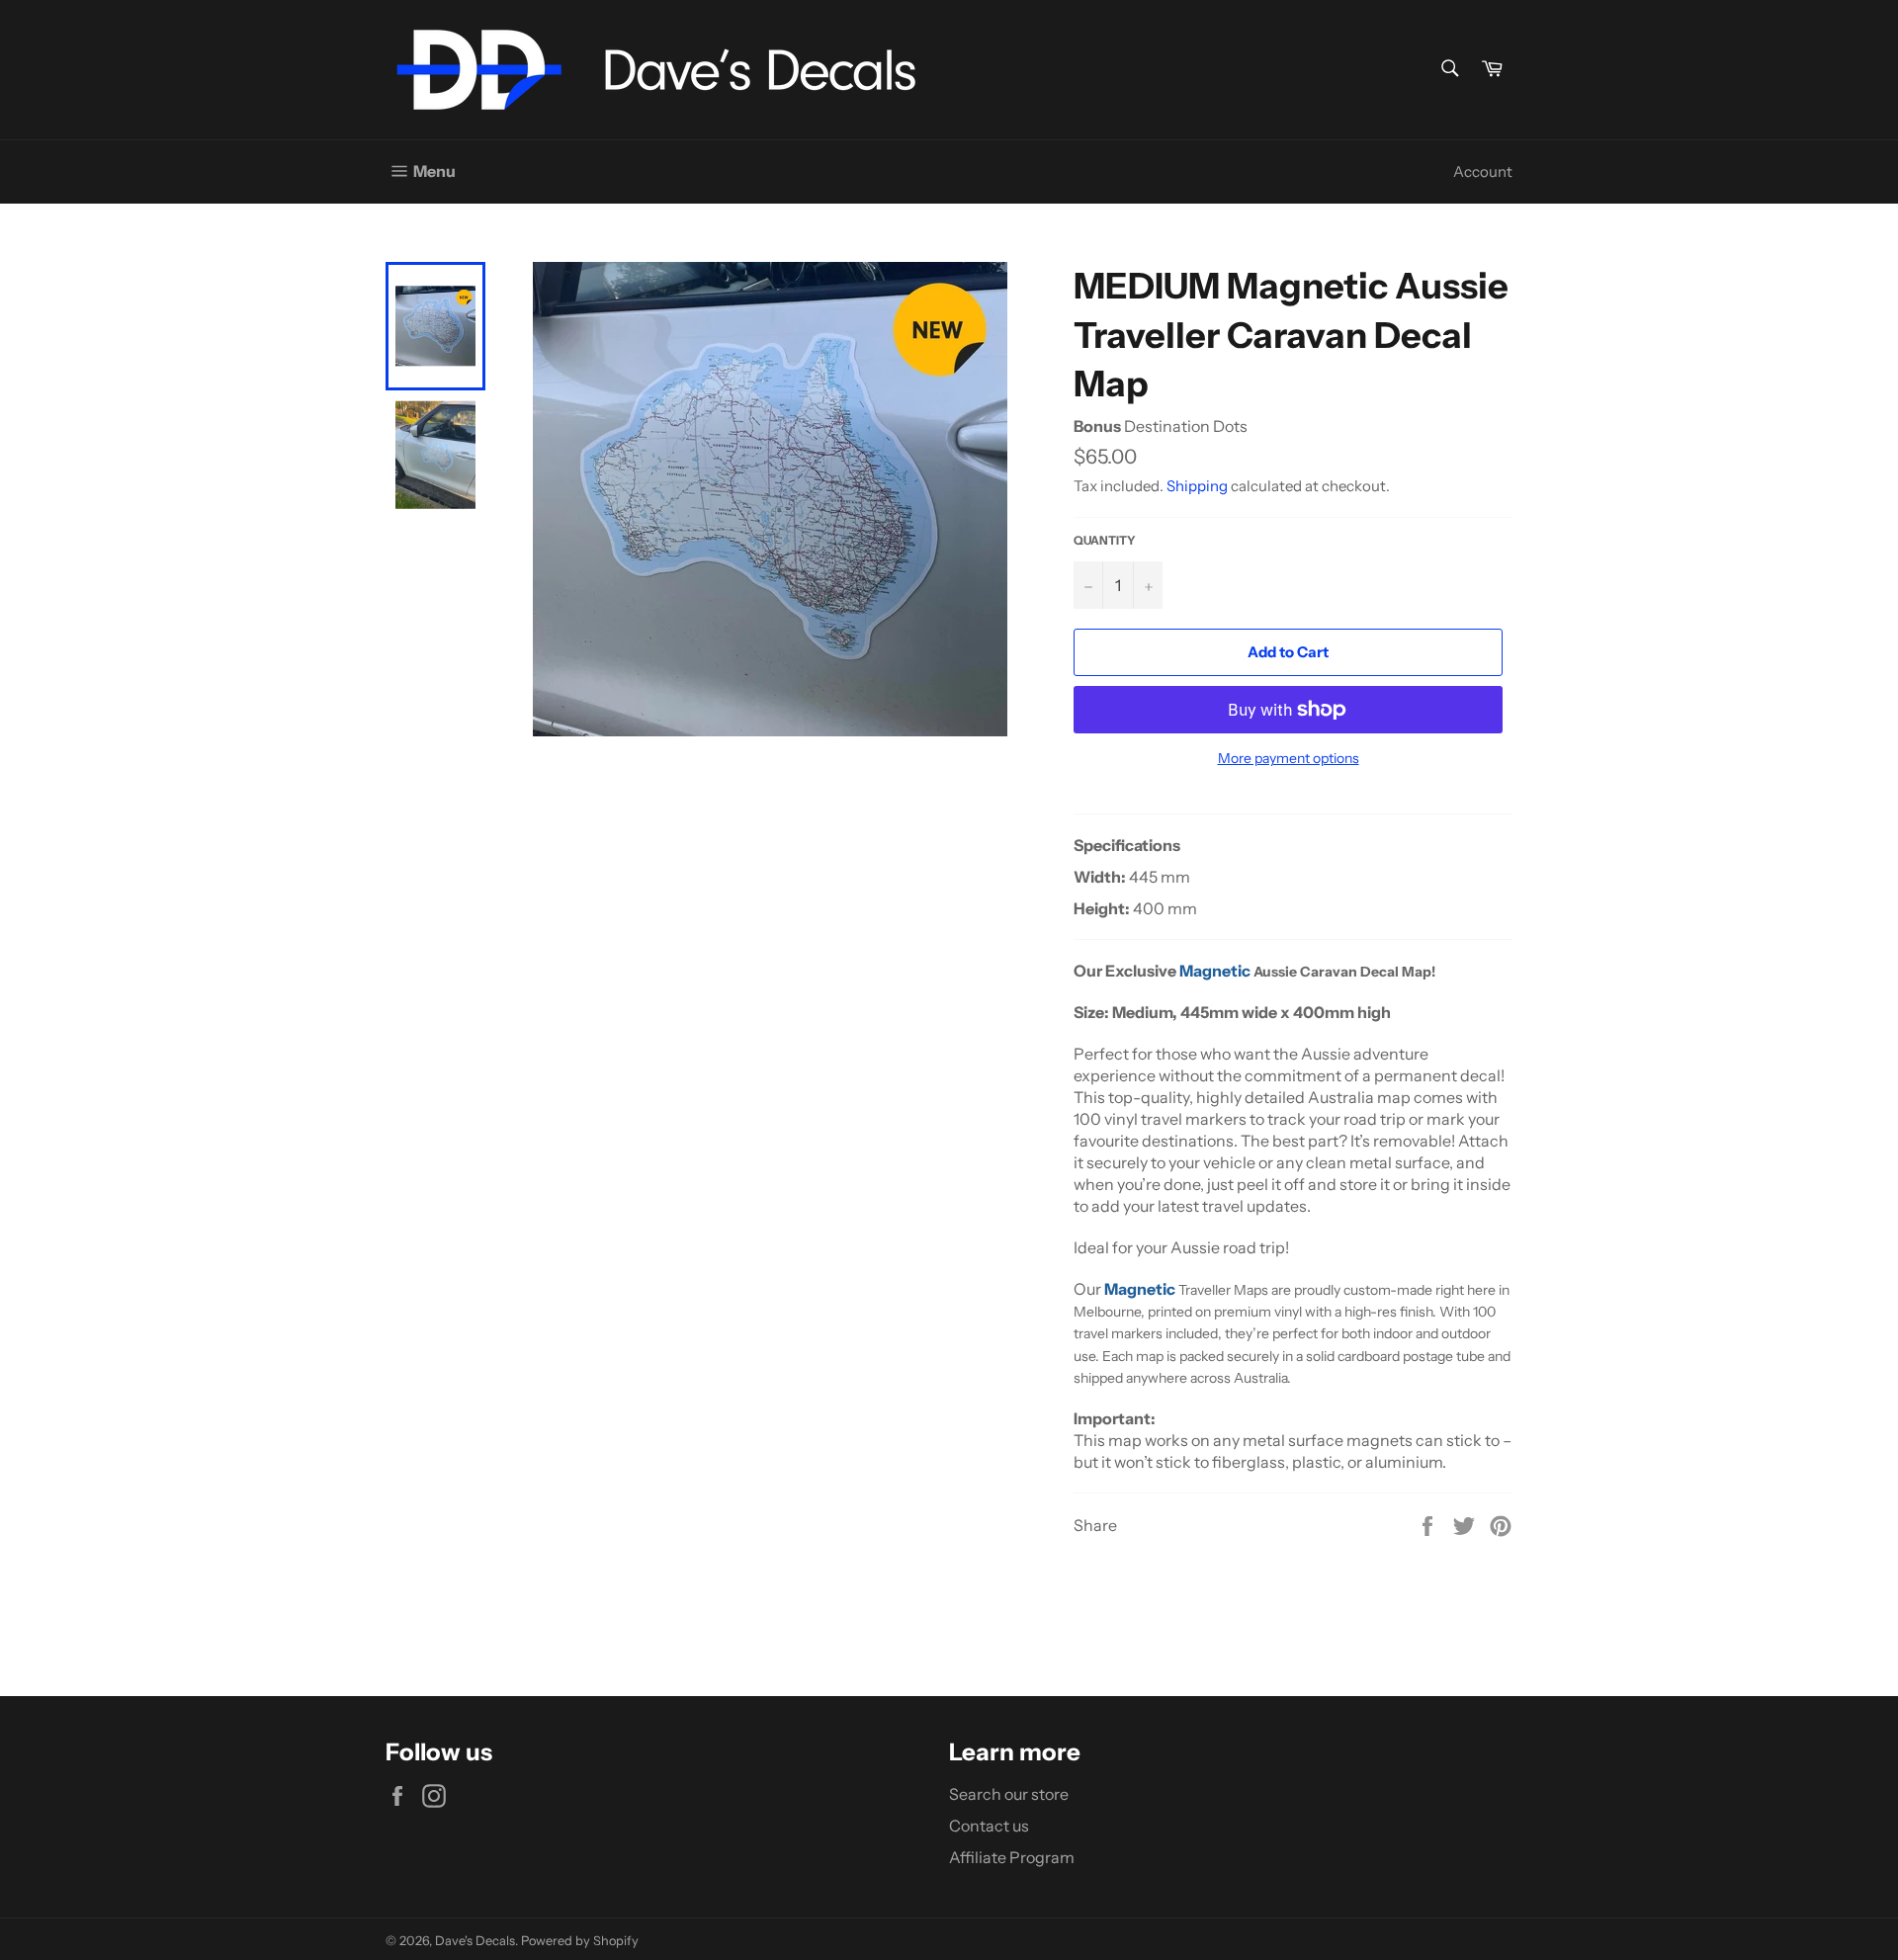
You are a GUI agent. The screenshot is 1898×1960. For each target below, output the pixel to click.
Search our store (1009, 1794)
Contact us (989, 1826)
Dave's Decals (475, 1941)
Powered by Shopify (580, 1941)
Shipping (1197, 486)
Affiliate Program (1012, 1857)
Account (1483, 171)
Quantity (1105, 540)
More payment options (1289, 758)
